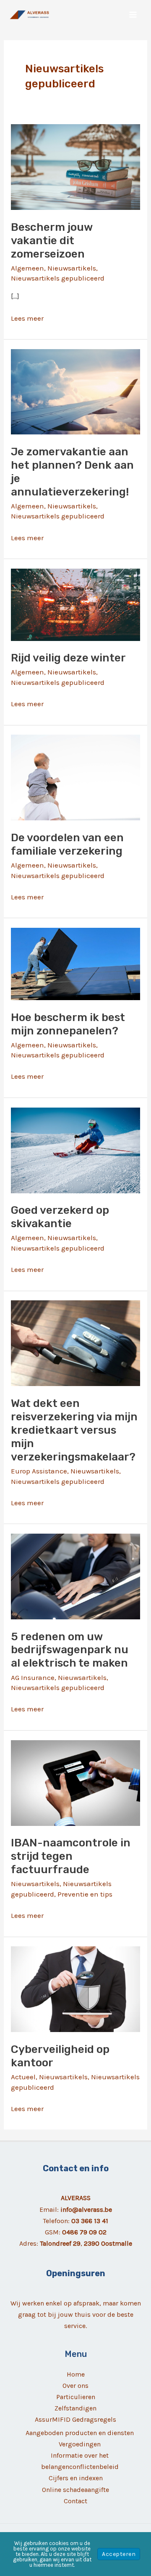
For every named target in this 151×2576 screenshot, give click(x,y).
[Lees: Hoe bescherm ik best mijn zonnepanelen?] (75, 963)
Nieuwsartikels (72, 268)
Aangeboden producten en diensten (80, 2433)
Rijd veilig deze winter (68, 658)
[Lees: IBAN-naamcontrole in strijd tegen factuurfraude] (75, 1782)
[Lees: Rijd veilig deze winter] (75, 604)
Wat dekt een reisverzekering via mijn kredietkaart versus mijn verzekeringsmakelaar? (74, 1430)
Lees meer (27, 319)
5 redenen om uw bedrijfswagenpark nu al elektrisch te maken (70, 1650)
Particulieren (76, 2397)
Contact (75, 2501)
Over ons (75, 2386)
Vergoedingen (80, 2444)
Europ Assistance (39, 1471)
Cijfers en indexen (76, 2478)
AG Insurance (33, 1677)
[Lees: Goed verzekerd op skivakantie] (75, 1149)
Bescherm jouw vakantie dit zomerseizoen (52, 241)
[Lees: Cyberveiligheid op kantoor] (75, 1989)
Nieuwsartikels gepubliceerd (58, 278)
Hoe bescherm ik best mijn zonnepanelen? (68, 1024)
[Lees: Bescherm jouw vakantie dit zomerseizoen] (75, 166)
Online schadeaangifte (75, 2490)
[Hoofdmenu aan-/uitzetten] (133, 15)
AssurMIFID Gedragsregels (75, 2419)
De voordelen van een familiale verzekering (67, 844)
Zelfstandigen (75, 2408)
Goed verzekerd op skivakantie (60, 1217)
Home (76, 2374)
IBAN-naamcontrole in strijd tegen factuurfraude (71, 1856)
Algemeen (27, 268)
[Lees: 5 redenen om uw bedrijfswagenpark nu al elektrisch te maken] (75, 1576)
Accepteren (119, 2554)
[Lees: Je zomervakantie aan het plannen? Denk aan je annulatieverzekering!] (75, 391)
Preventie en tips (85, 1894)
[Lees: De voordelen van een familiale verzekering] (75, 777)
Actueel (23, 2077)
